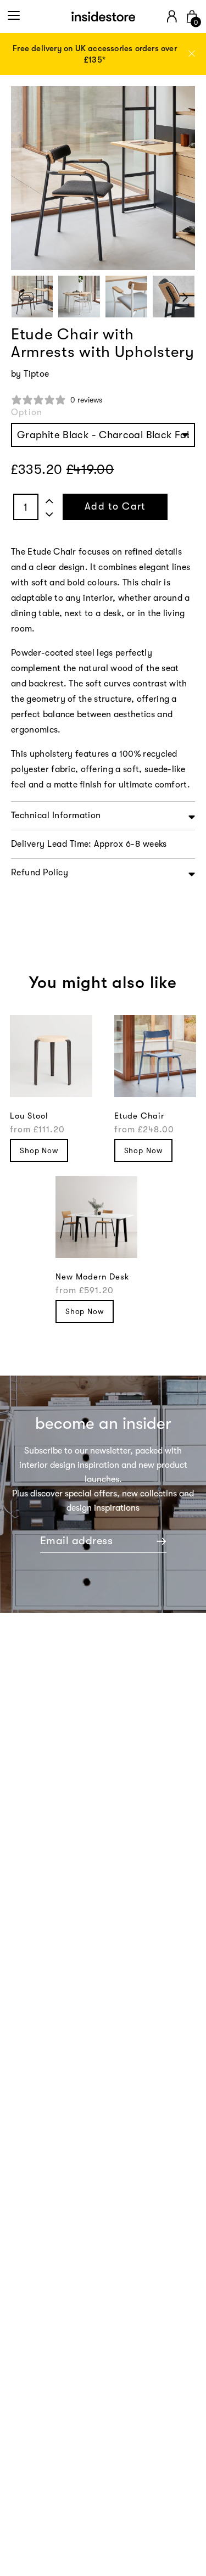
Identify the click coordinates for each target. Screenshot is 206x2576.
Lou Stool (29, 1116)
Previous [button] (21, 297)
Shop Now (39, 1150)
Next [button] (185, 297)
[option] (103, 54)
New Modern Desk (93, 1277)
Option (27, 412)
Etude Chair (139, 1116)
